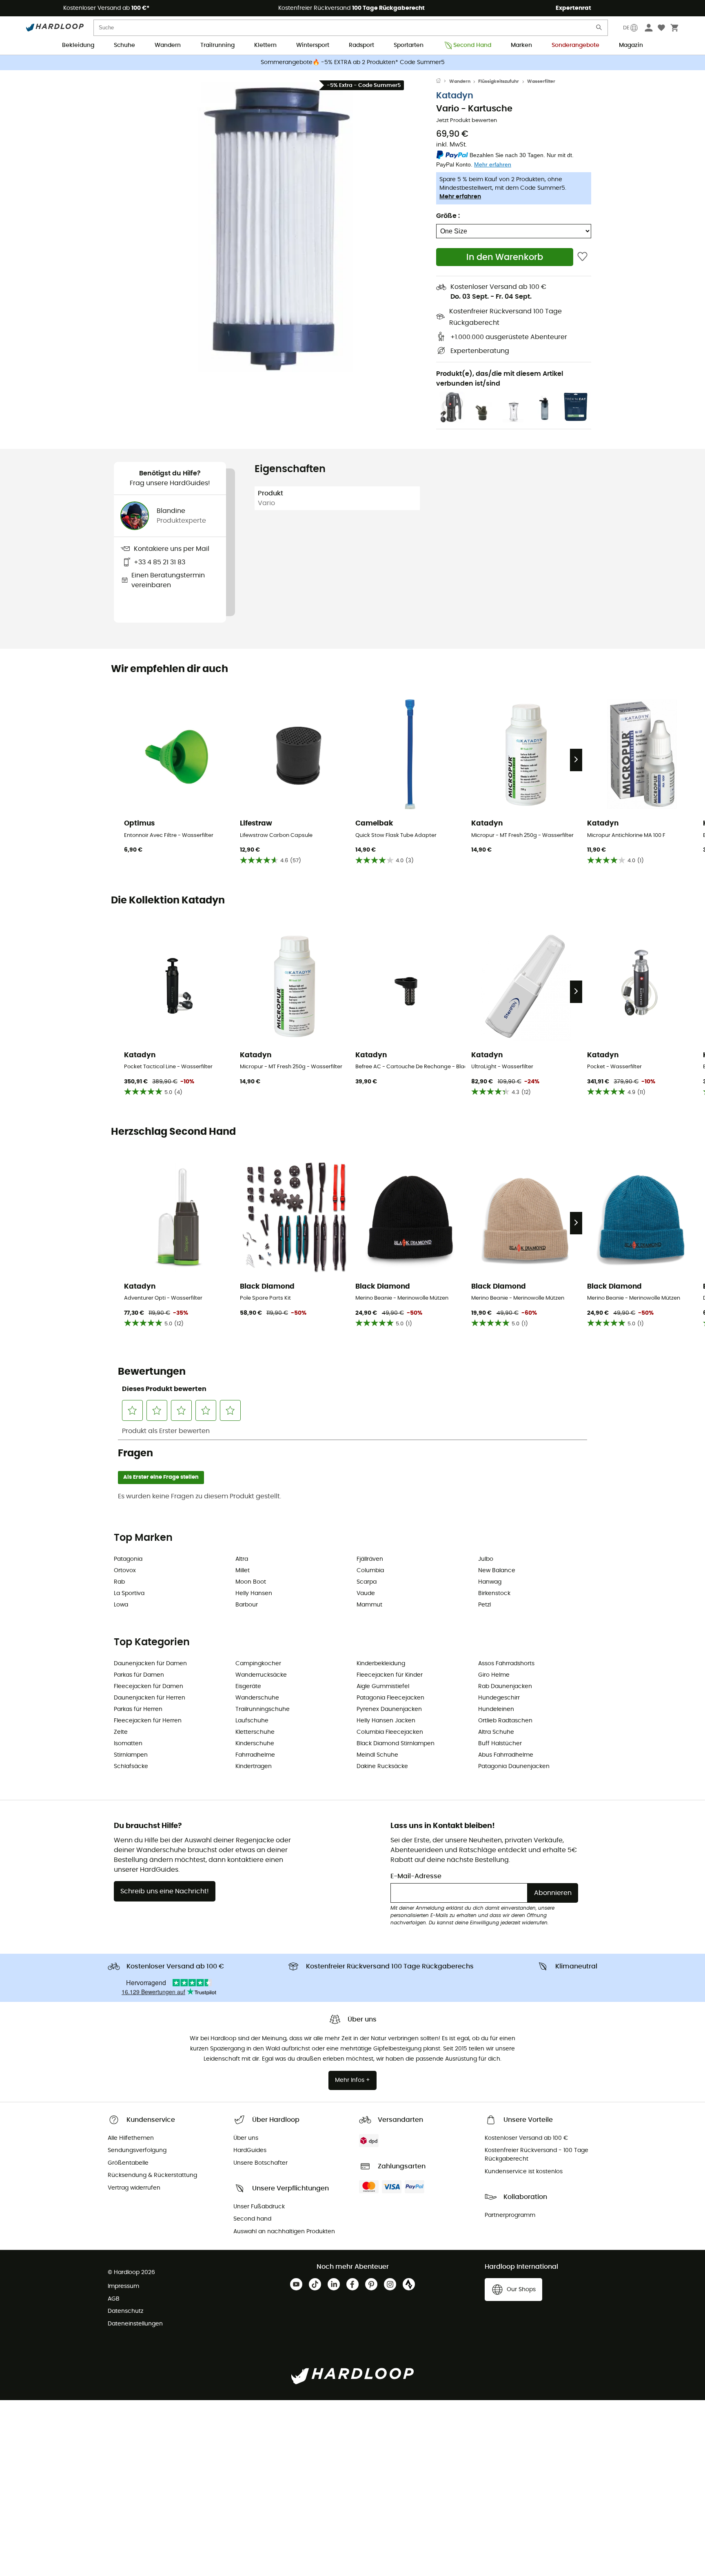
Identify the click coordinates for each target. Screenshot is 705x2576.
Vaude (366, 1593)
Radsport (361, 45)
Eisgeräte (248, 1686)
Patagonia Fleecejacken (390, 1698)
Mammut (369, 1605)
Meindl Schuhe (377, 1755)
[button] (275, 227)
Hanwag (490, 1582)
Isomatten (128, 1744)
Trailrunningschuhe (263, 1709)
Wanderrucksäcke (261, 1675)
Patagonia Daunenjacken (514, 1766)
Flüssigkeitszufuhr (499, 81)
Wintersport (313, 45)
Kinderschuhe (255, 1744)
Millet (243, 1571)
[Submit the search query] (599, 29)
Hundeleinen (496, 1709)
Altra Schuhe (496, 1732)
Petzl (484, 1605)
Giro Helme (494, 1675)
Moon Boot (251, 1582)
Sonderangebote (575, 45)
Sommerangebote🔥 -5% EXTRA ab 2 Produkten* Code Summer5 (353, 62)
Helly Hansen (254, 1593)
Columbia (370, 1571)
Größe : (448, 216)
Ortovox (125, 1571)
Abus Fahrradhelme (506, 1755)
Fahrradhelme (255, 1755)
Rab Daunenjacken (505, 1686)
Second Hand (472, 45)
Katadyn (455, 96)
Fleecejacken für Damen (149, 1686)
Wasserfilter (541, 81)
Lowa (121, 1605)
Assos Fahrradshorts (506, 1664)
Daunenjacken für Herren (150, 1698)
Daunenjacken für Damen (150, 1664)
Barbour (247, 1605)
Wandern (168, 45)
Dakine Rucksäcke (382, 1766)
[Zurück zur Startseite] (443, 82)
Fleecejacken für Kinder (390, 1675)
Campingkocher (258, 1664)
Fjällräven (370, 1559)
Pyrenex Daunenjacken (389, 1709)
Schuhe (124, 45)
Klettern (265, 45)
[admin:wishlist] (582, 257)
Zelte (121, 1732)
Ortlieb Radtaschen (505, 1721)
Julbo (486, 1559)
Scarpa (367, 1582)
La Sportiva (129, 1593)
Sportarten (409, 45)
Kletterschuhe (255, 1732)
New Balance (497, 1571)
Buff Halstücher (500, 1744)
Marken (521, 45)
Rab (119, 1582)
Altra (242, 1559)
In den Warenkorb (505, 257)
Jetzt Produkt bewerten (467, 121)
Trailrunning (217, 45)
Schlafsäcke (131, 1766)
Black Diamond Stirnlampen (396, 1744)
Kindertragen (254, 1766)
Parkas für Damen (139, 1675)
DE (626, 28)
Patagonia (128, 1559)
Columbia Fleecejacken (390, 1732)
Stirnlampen (131, 1755)
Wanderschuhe (257, 1698)
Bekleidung (78, 45)
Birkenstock (494, 1593)
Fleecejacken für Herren (148, 1721)
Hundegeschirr (499, 1698)
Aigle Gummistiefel (383, 1686)
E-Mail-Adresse (416, 1876)
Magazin (631, 45)
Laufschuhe (252, 1721)
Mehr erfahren (460, 197)
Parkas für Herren (138, 1709)
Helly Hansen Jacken (386, 1721)
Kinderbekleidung (381, 1664)
